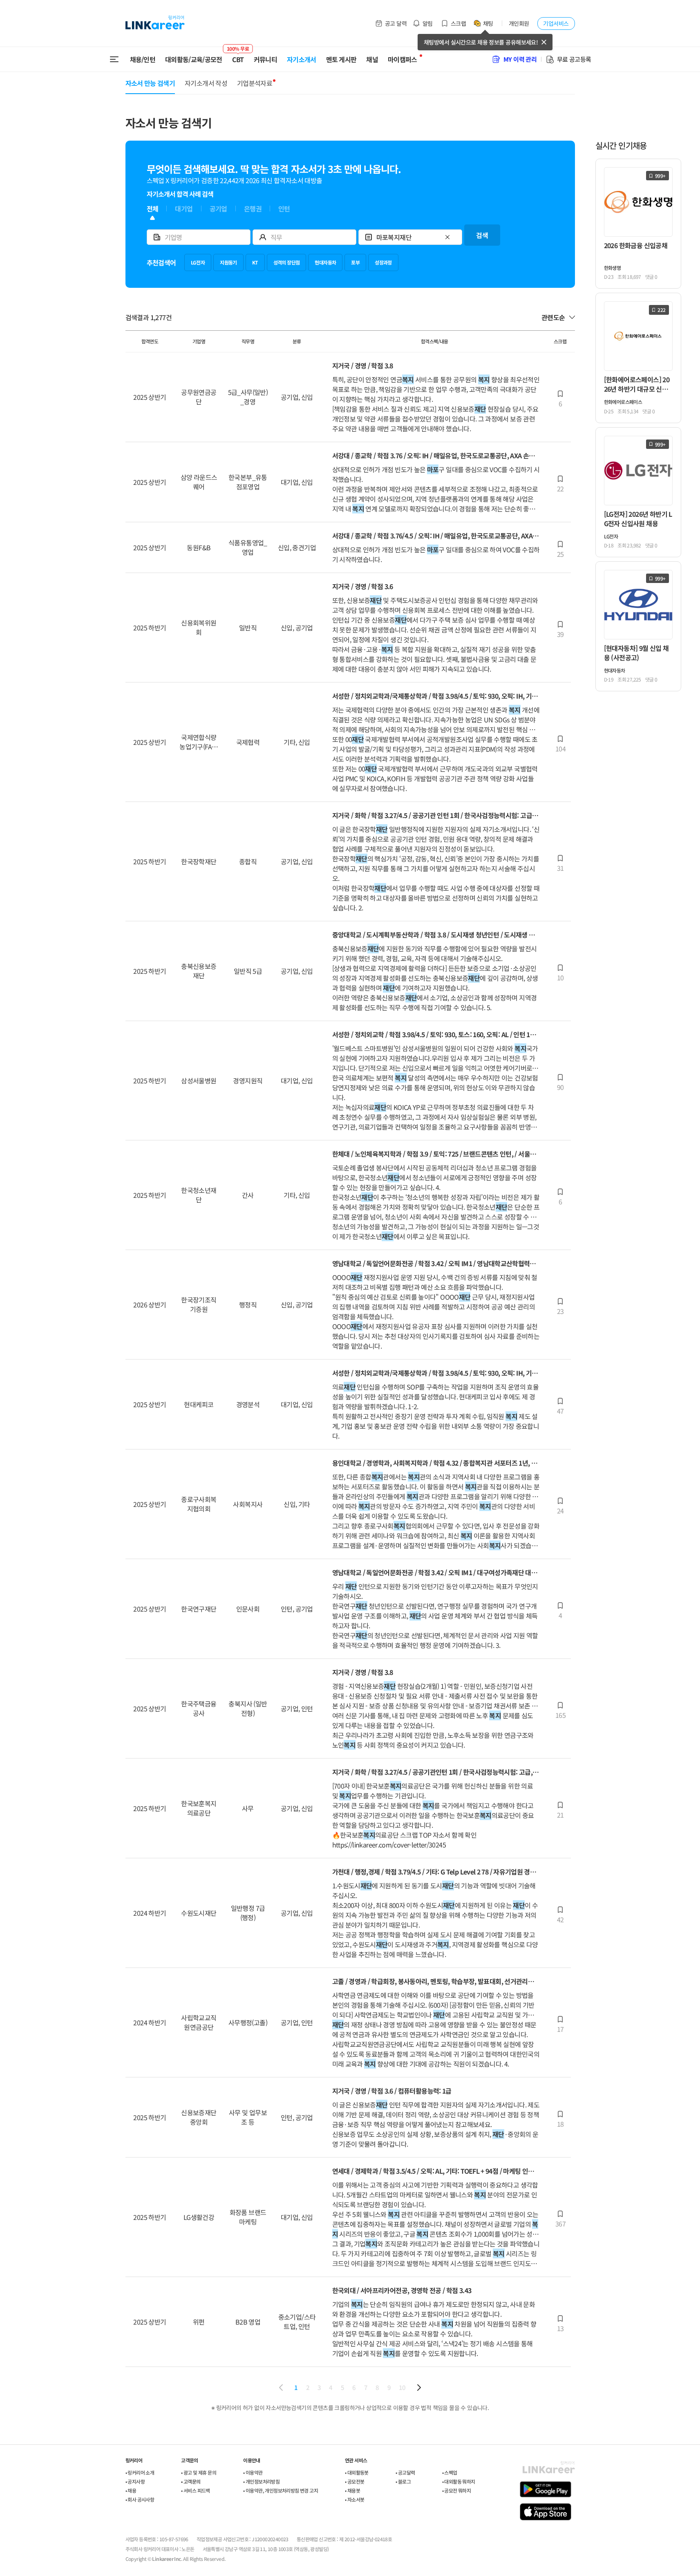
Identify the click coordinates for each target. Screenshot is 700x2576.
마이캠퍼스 (403, 59)
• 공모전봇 (354, 2481)
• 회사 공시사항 (140, 2499)
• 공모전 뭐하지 (457, 2490)
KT (255, 262)
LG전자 (198, 262)
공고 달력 (396, 23)
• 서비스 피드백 (196, 2490)
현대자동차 (325, 262)
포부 (355, 262)
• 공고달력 (405, 2472)
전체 (153, 209)
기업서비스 (556, 23)
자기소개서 (302, 59)
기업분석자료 (255, 83)
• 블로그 (403, 2481)
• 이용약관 (253, 2472)
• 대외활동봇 (357, 2472)
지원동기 (228, 262)
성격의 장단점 (287, 262)
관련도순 (553, 317)
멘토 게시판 (341, 59)
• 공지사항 (135, 2481)
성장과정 (383, 262)
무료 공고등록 (574, 59)
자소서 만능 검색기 (150, 83)
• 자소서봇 (354, 2499)
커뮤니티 (265, 59)
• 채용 (131, 2490)
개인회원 (519, 23)
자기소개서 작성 (206, 83)
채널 (372, 59)
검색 (482, 235)
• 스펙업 (450, 2472)
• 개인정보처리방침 (261, 2481)
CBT (238, 56)
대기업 (184, 209)
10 (402, 2387)
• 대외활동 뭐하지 (459, 2481)
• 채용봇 (352, 2490)
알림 (428, 23)
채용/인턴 (143, 59)
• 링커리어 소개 (140, 2472)
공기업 (218, 209)
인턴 (284, 209)
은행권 (253, 209)
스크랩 (458, 23)
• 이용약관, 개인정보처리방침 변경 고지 (281, 2490)
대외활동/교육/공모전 (194, 59)
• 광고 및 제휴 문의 (199, 2472)
